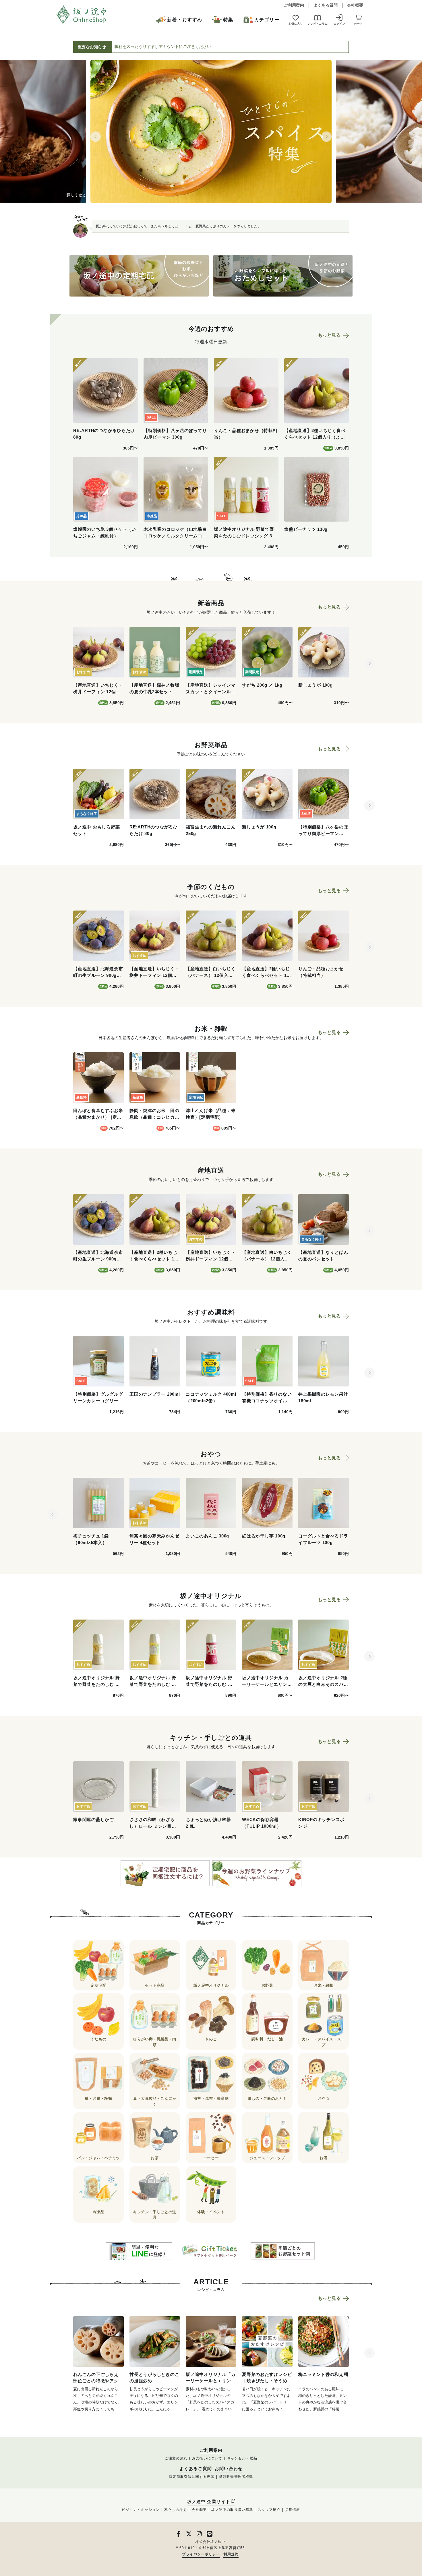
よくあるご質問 (196, 2469)
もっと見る (329, 335)
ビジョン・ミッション (141, 2510)
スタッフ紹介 (269, 2510)
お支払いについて (207, 2458)
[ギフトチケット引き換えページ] (211, 2251)
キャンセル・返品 (242, 2458)
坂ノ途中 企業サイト (209, 2502)
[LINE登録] (139, 2251)
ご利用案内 (294, 5)
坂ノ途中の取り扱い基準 (232, 2510)
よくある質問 (326, 5)
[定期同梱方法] (165, 1873)
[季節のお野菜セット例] (283, 2251)
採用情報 (293, 2510)
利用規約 (231, 2554)
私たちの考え (176, 2510)
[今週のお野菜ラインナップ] (257, 1873)
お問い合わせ (229, 2469)
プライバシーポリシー (201, 2554)
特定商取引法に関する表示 (191, 2477)
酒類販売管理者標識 (236, 2477)
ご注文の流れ (176, 2458)
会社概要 (355, 5)
